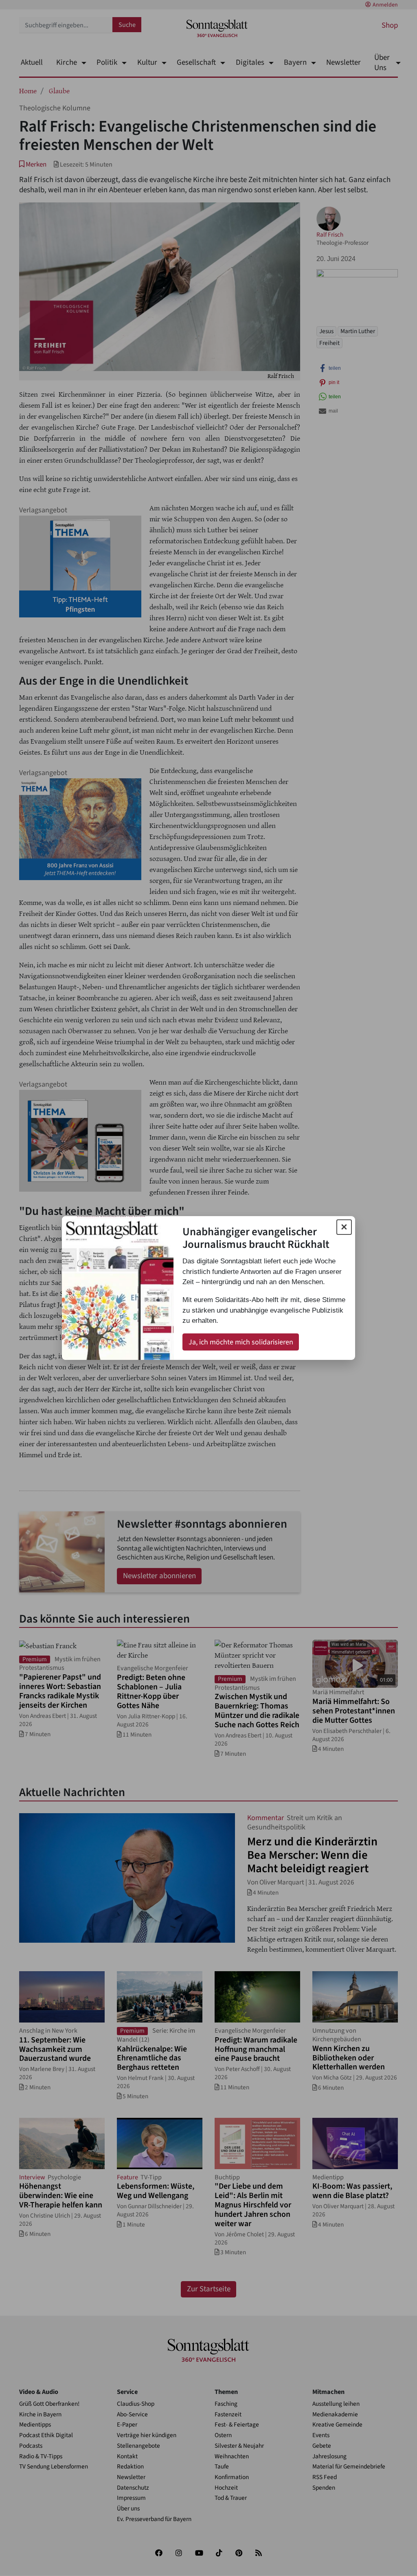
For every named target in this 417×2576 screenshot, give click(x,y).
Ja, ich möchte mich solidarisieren (241, 1342)
